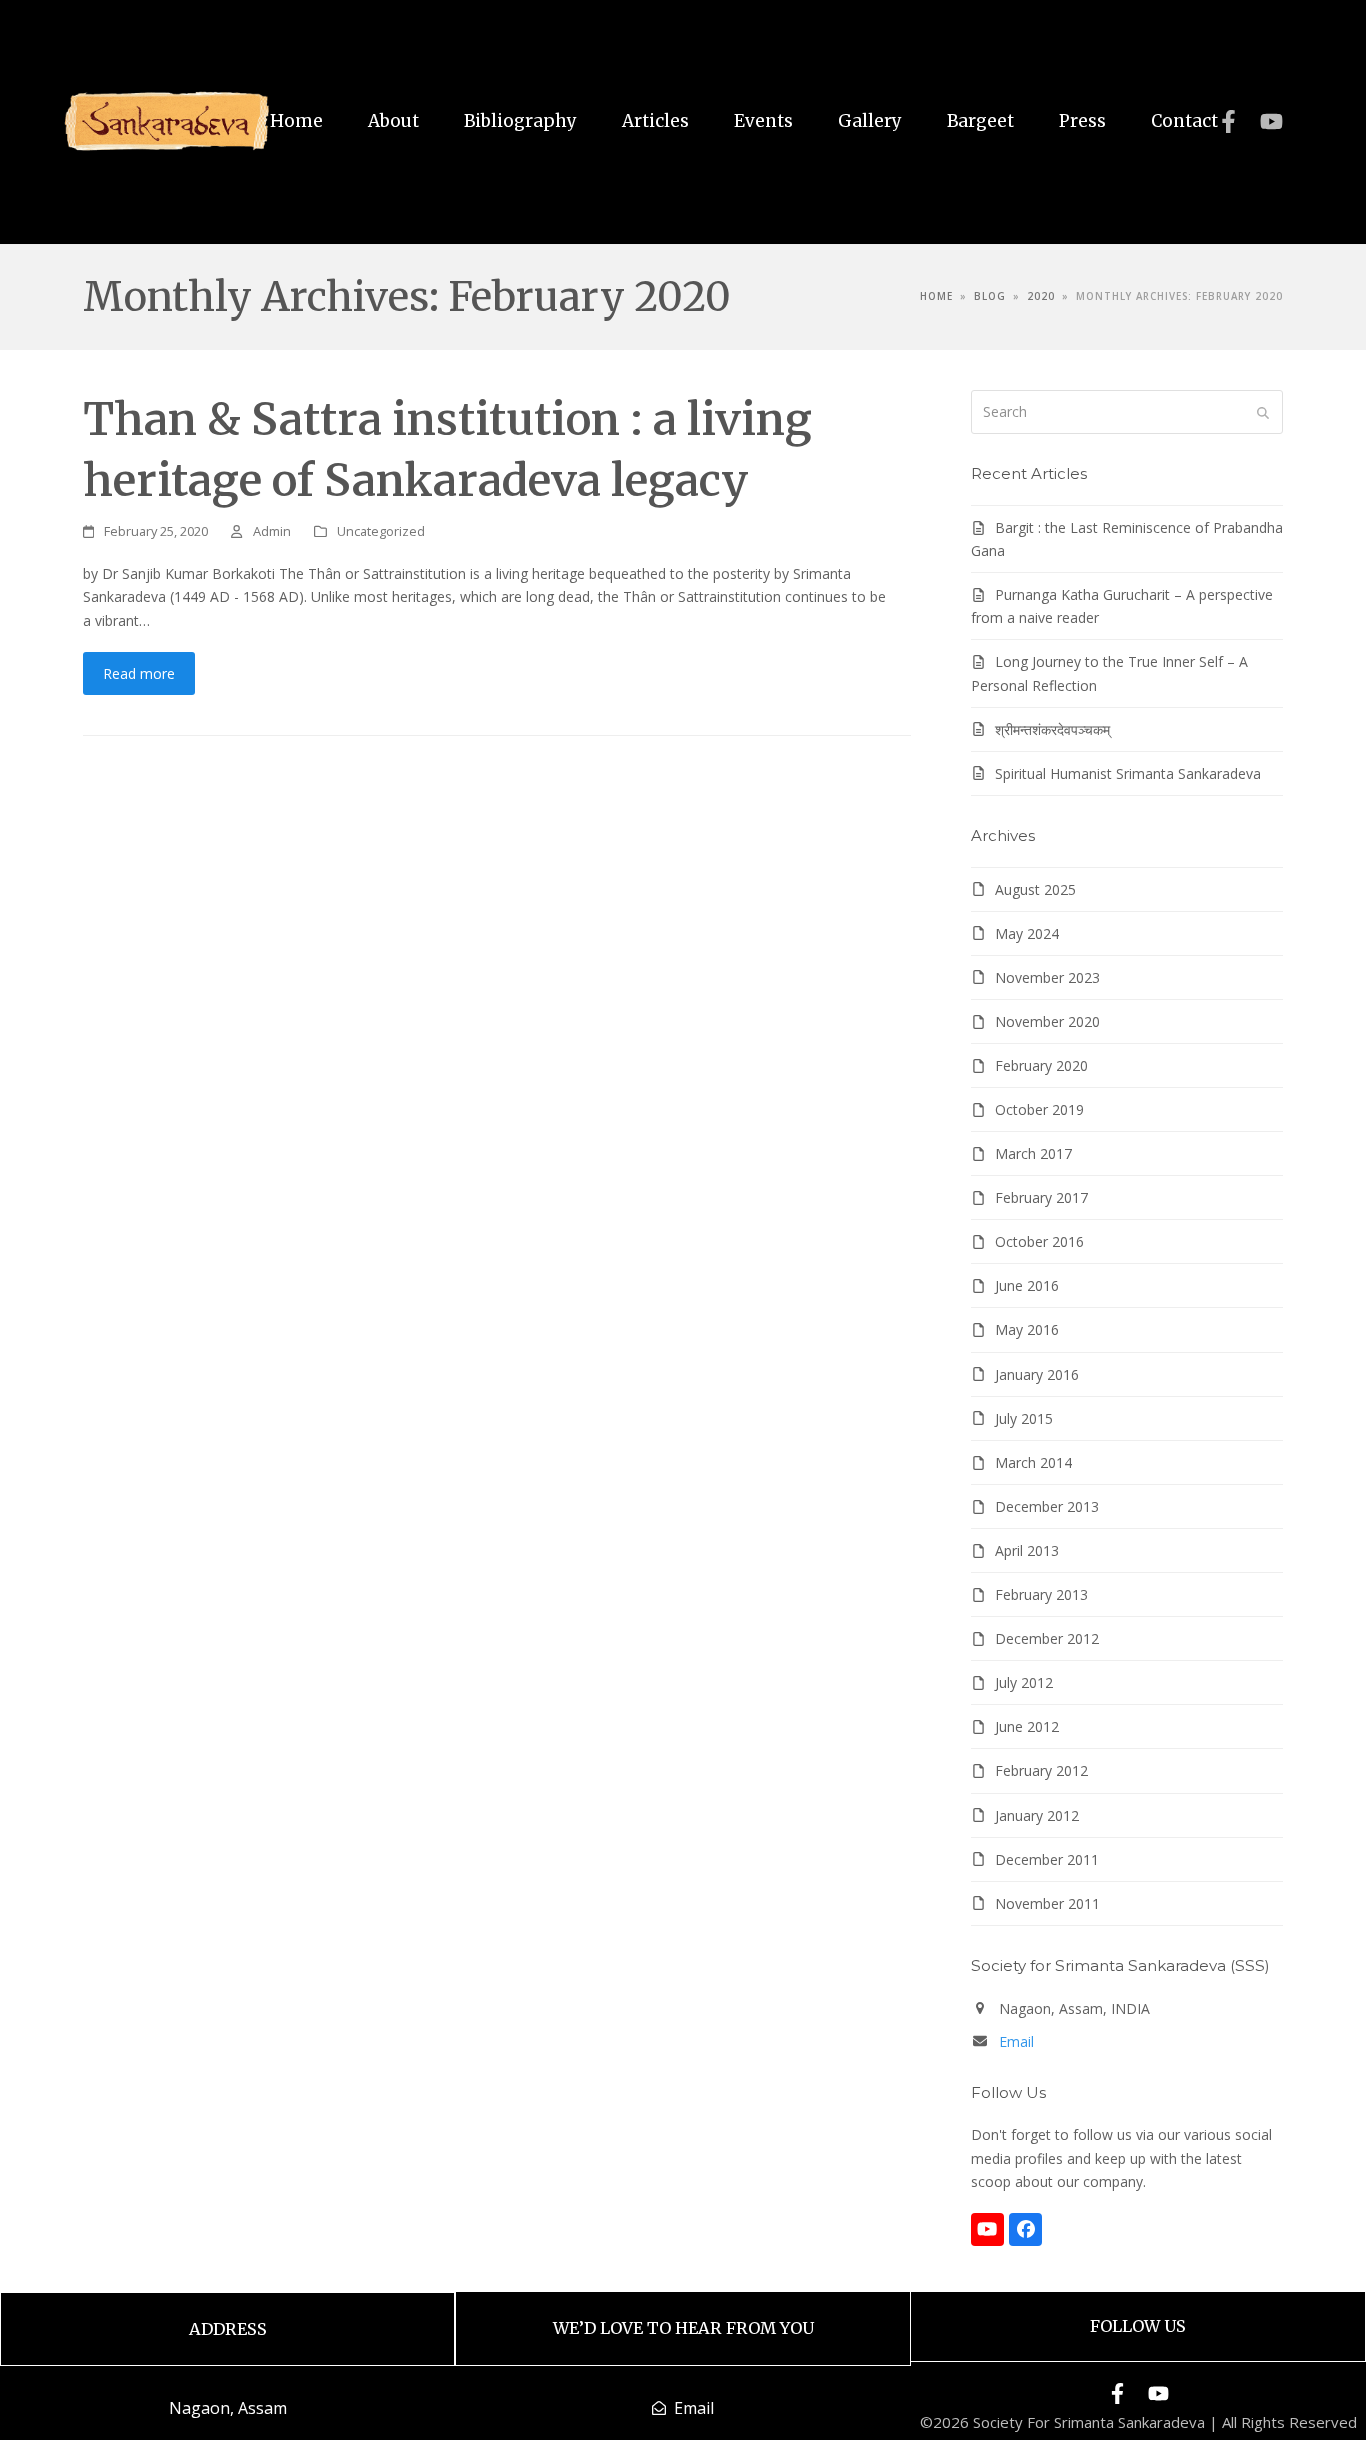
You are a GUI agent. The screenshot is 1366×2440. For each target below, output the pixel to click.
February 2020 (1041, 1065)
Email (1016, 2041)
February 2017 (1041, 1197)
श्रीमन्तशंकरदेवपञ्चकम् (1052, 729)
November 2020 (1047, 1021)
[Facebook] (1025, 2229)
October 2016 (1039, 1241)
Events (763, 121)
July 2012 (1024, 1682)
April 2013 (1027, 1550)
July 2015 (1024, 1418)
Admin (272, 531)
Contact (1184, 121)
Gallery (870, 121)
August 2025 (1035, 889)
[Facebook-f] (1228, 121)
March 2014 (1033, 1462)
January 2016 (1037, 1374)
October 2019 (1039, 1109)
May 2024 (1027, 933)
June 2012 (1027, 1726)
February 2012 (1041, 1770)
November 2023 (1047, 977)
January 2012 (1037, 1815)
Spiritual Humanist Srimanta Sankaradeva (1128, 773)
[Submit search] (1263, 412)
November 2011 (1047, 1903)
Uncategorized (381, 531)
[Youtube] (1271, 121)
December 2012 (1047, 1638)
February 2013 (1041, 1594)
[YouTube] (987, 2229)
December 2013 (1047, 1506)
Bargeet (980, 121)
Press (1082, 121)
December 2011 (1047, 1859)
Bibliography (520, 121)
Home (296, 121)
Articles (655, 121)
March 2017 (1033, 1153)
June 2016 (1027, 1285)
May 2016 (1027, 1329)
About (393, 121)
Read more (139, 673)
